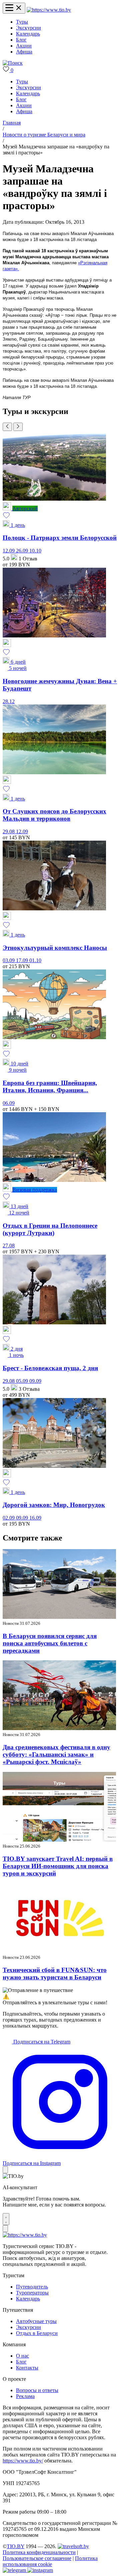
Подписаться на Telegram (41, 2042)
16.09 (35, 1518)
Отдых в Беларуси (37, 2333)
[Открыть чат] (6, 2219)
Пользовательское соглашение (37, 2558)
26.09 (23, 551)
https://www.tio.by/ (23, 2461)
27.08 (9, 1246)
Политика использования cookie (50, 2561)
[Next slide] (18, 427)
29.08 (9, 831)
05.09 (23, 1381)
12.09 (9, 551)
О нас (22, 2356)
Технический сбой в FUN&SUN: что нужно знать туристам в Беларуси (55, 1974)
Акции (24, 46)
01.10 (35, 960)
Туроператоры (32, 2293)
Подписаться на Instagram (32, 2163)
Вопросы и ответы (37, 2390)
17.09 (23, 960)
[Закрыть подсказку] (5, 2170)
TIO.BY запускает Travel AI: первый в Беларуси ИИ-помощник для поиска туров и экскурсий (58, 1866)
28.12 (9, 701)
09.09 (35, 1381)
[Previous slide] (7, 427)
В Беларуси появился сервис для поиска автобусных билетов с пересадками (50, 1643)
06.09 (9, 1103)
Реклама (25, 2396)
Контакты (27, 2368)
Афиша (24, 52)
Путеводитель (32, 2287)
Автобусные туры (36, 2321)
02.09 (9, 1518)
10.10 (35, 551)
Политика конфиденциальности (39, 2552)
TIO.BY (15, 2546)
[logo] (49, 10)
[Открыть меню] (14, 8)
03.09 (9, 960)
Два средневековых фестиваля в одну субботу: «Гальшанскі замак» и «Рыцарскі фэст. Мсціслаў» (56, 1754)
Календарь (28, 34)
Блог (21, 40)
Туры (22, 22)
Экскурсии (28, 28)
